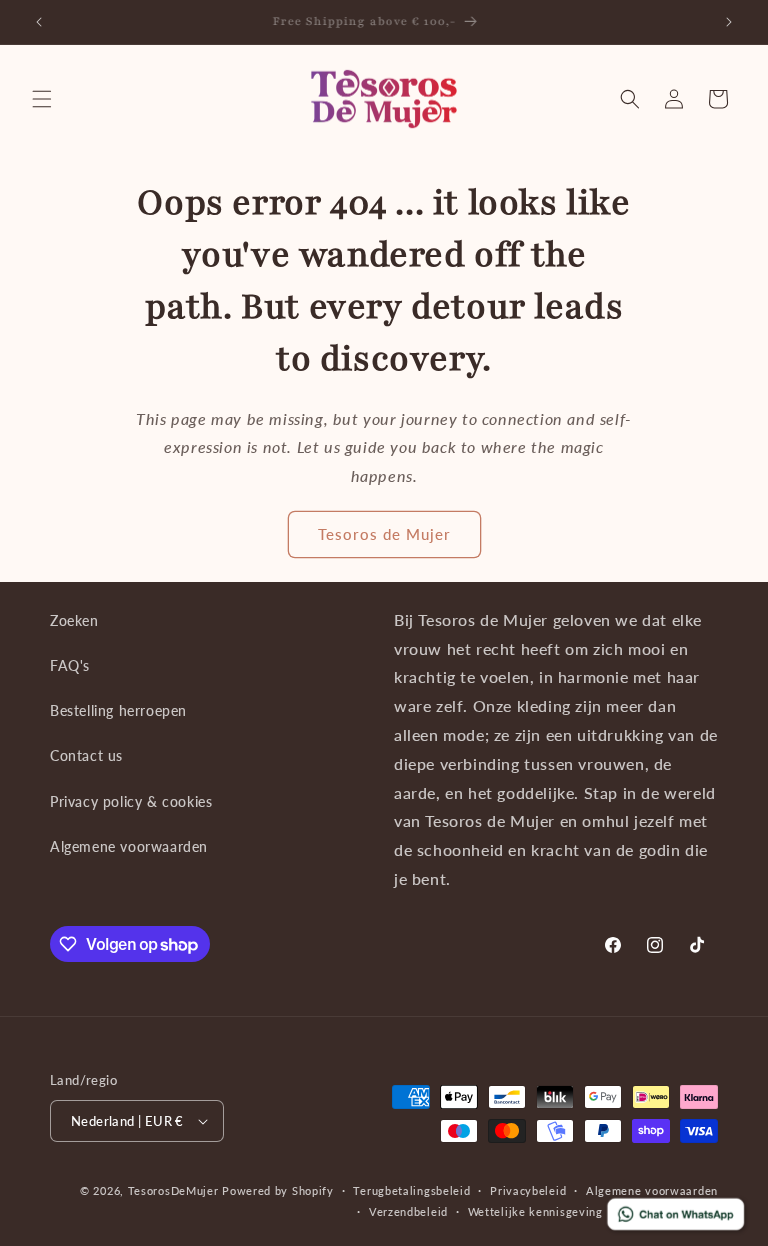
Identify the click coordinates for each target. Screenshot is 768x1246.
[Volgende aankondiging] (729, 22)
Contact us (86, 755)
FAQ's (70, 665)
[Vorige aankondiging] (39, 22)
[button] (42, 99)
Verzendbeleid (408, 1211)
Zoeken (74, 620)
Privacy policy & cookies (131, 801)
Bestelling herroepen (118, 710)
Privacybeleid (528, 1190)
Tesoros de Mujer (384, 534)
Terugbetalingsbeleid (411, 1190)
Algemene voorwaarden (129, 846)
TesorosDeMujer (173, 1190)
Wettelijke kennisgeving (535, 1211)
